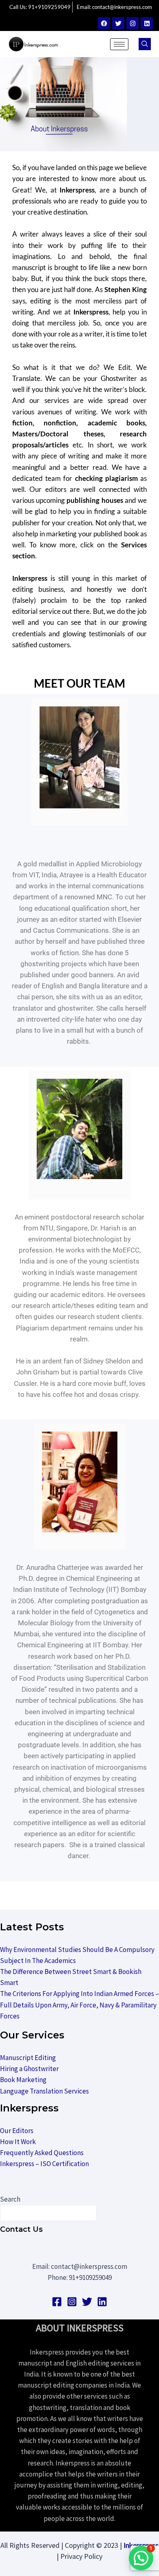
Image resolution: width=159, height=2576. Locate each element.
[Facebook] (104, 23)
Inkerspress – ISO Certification (44, 2164)
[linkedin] (102, 2302)
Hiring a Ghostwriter (29, 2069)
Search (10, 2199)
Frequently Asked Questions (42, 2153)
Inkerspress (141, 2545)
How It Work (18, 2142)
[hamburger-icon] (119, 44)
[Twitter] (118, 23)
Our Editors (17, 2131)
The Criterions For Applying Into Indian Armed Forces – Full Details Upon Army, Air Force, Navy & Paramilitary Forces (79, 2005)
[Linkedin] (147, 23)
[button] (145, 44)
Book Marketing (23, 2080)
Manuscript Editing (28, 2058)
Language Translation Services (44, 2091)
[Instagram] (132, 23)
